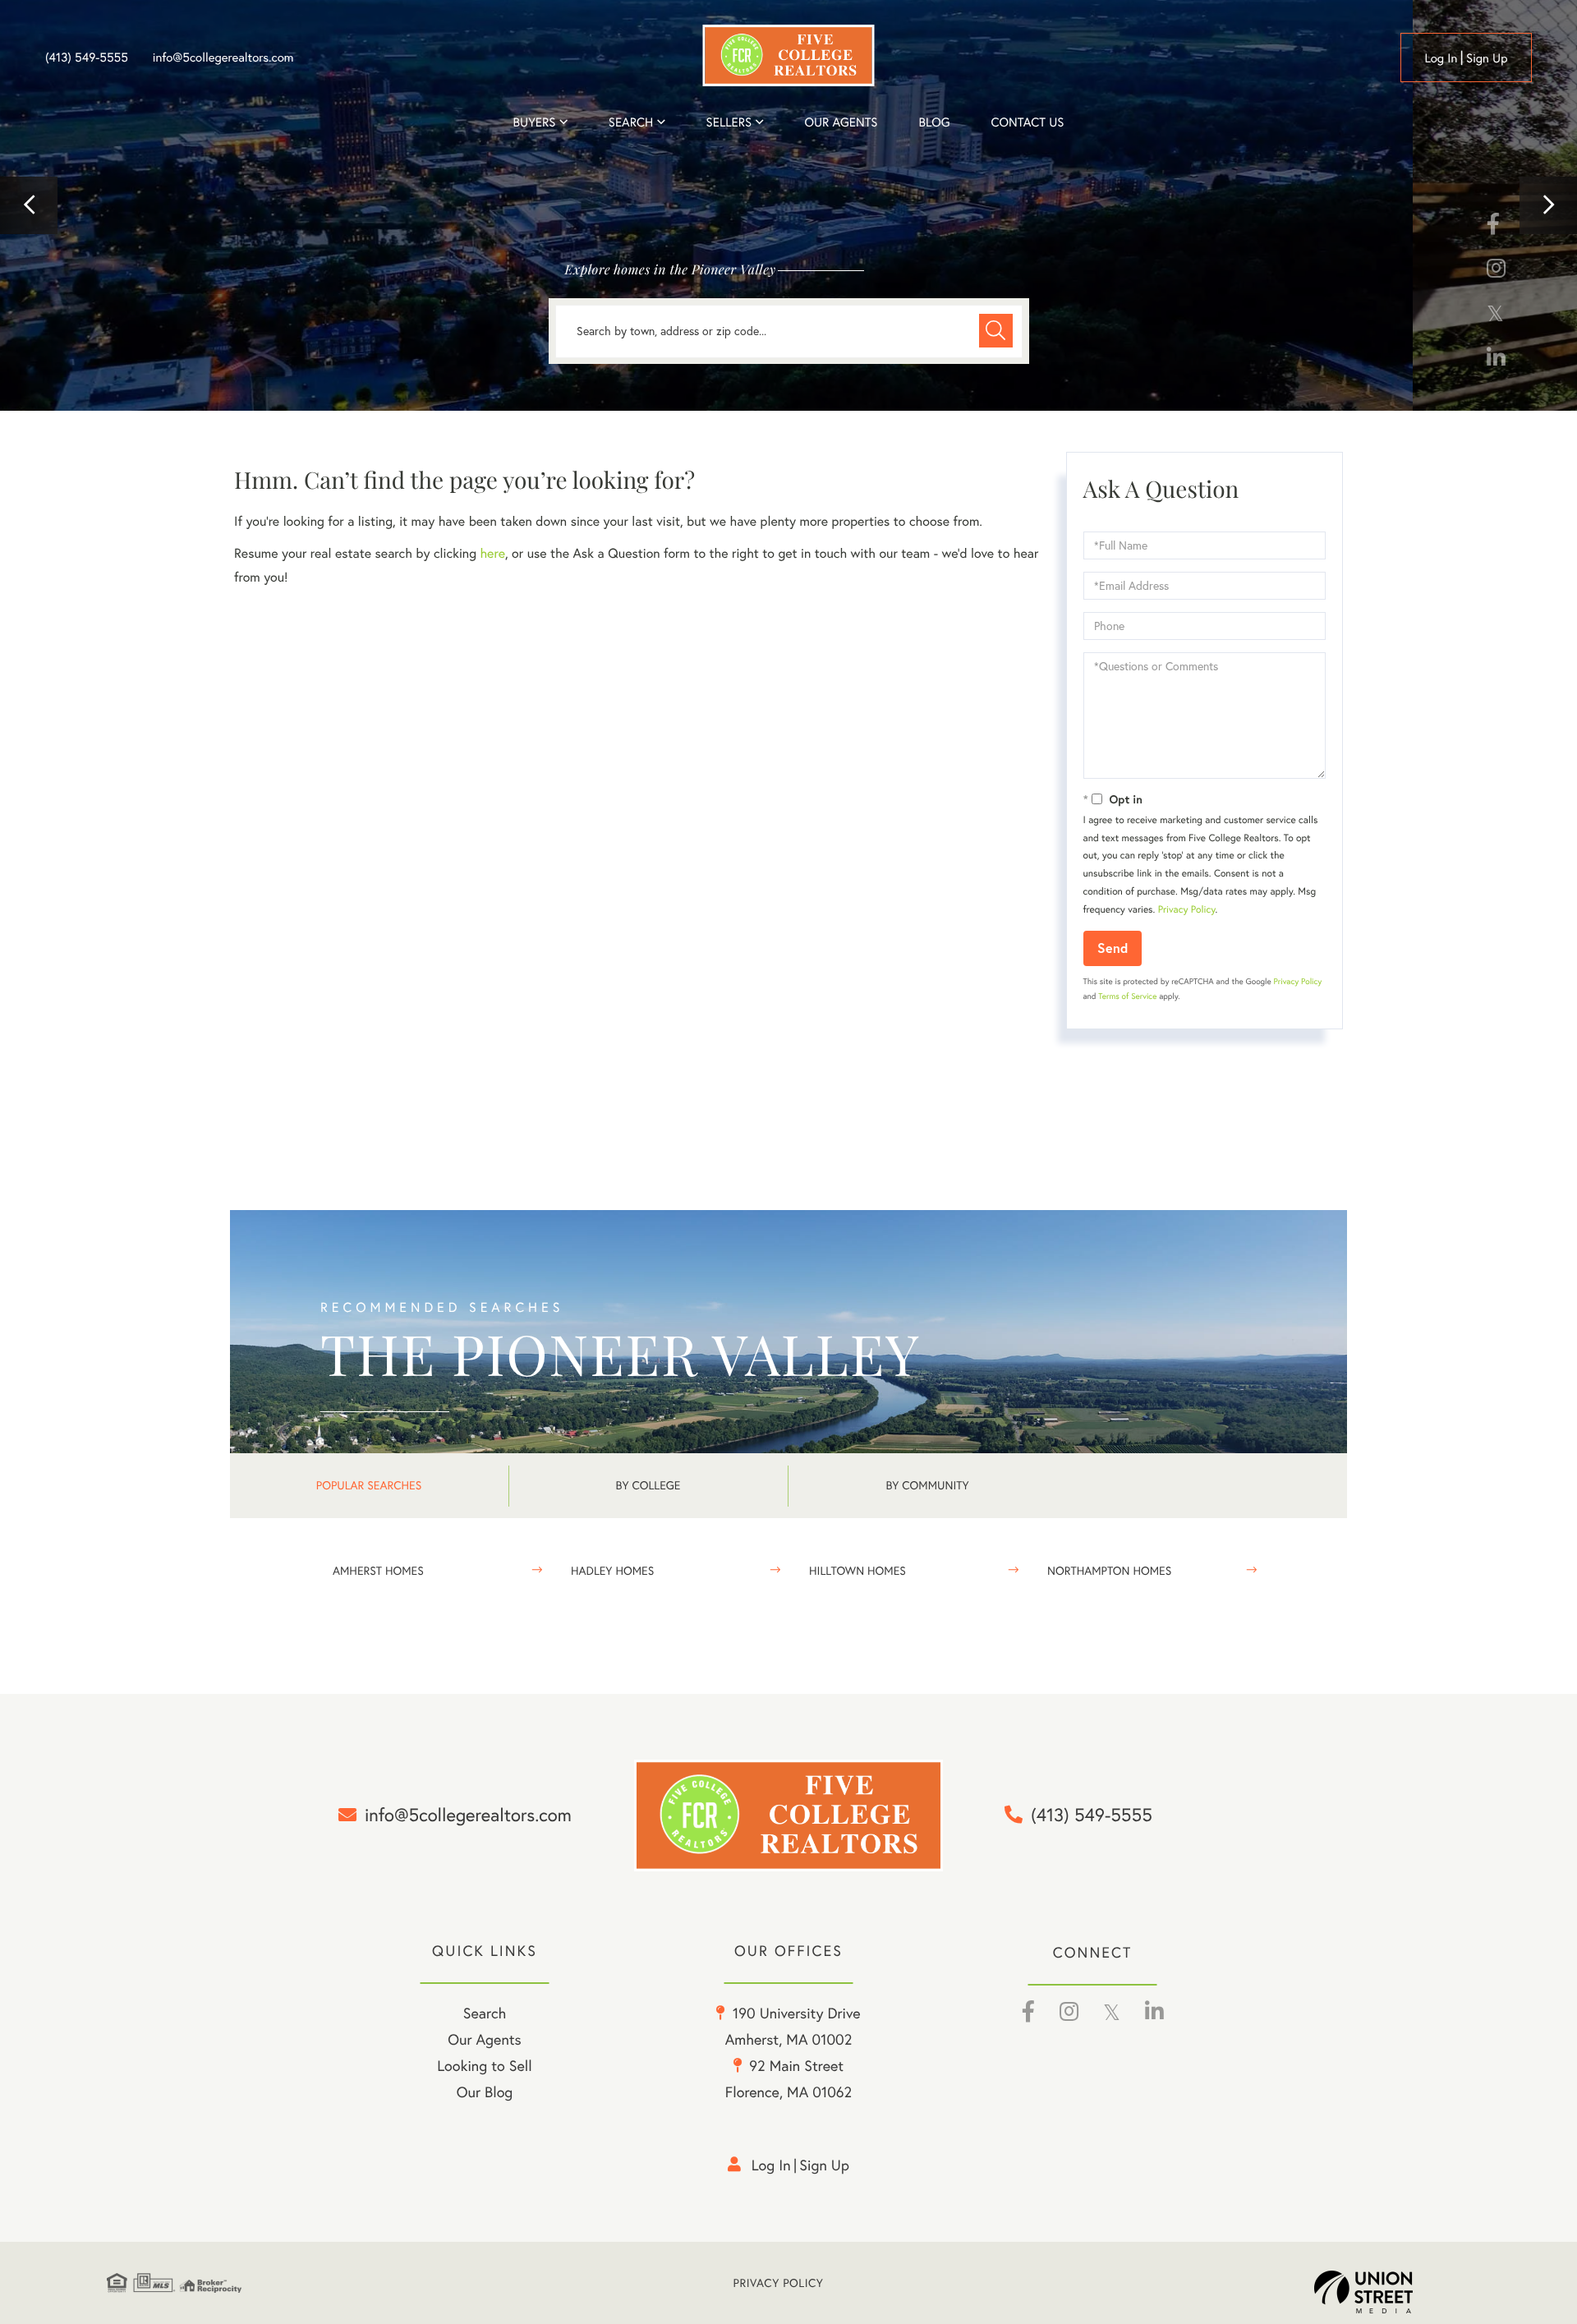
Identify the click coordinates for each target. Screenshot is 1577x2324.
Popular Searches (369, 1485)
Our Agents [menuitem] (841, 122)
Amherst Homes (378, 1571)
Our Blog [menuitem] (485, 2092)
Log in (1441, 58)
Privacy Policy (1187, 910)
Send (1113, 948)
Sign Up (1487, 58)
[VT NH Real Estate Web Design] (1392, 2292)
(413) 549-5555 (87, 58)
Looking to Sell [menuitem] (484, 2066)
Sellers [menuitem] (729, 122)
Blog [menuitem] (934, 122)
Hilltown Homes (857, 1571)
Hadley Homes (612, 1571)
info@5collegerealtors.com (223, 58)
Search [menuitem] (631, 122)
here (492, 554)
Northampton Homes (1109, 1571)
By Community (927, 1485)
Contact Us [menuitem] (1028, 122)
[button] (29, 205)
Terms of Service (1127, 996)
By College (648, 1485)
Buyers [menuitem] (535, 122)
